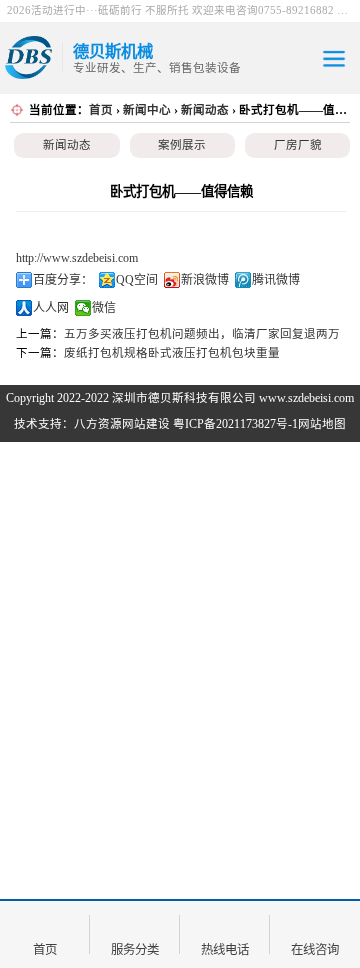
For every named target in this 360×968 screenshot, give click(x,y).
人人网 (51, 308)
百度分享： (63, 280)
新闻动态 (205, 110)
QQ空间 (137, 280)
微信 (104, 308)
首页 (101, 110)
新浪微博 (205, 280)
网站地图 (322, 424)
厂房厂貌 (298, 145)
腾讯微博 (276, 280)
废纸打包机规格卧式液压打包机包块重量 (172, 353)
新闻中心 (147, 110)
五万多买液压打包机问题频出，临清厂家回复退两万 (202, 334)
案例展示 (182, 145)
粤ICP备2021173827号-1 (235, 424)
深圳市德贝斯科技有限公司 (184, 398)
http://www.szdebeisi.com (77, 258)
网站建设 (146, 424)
